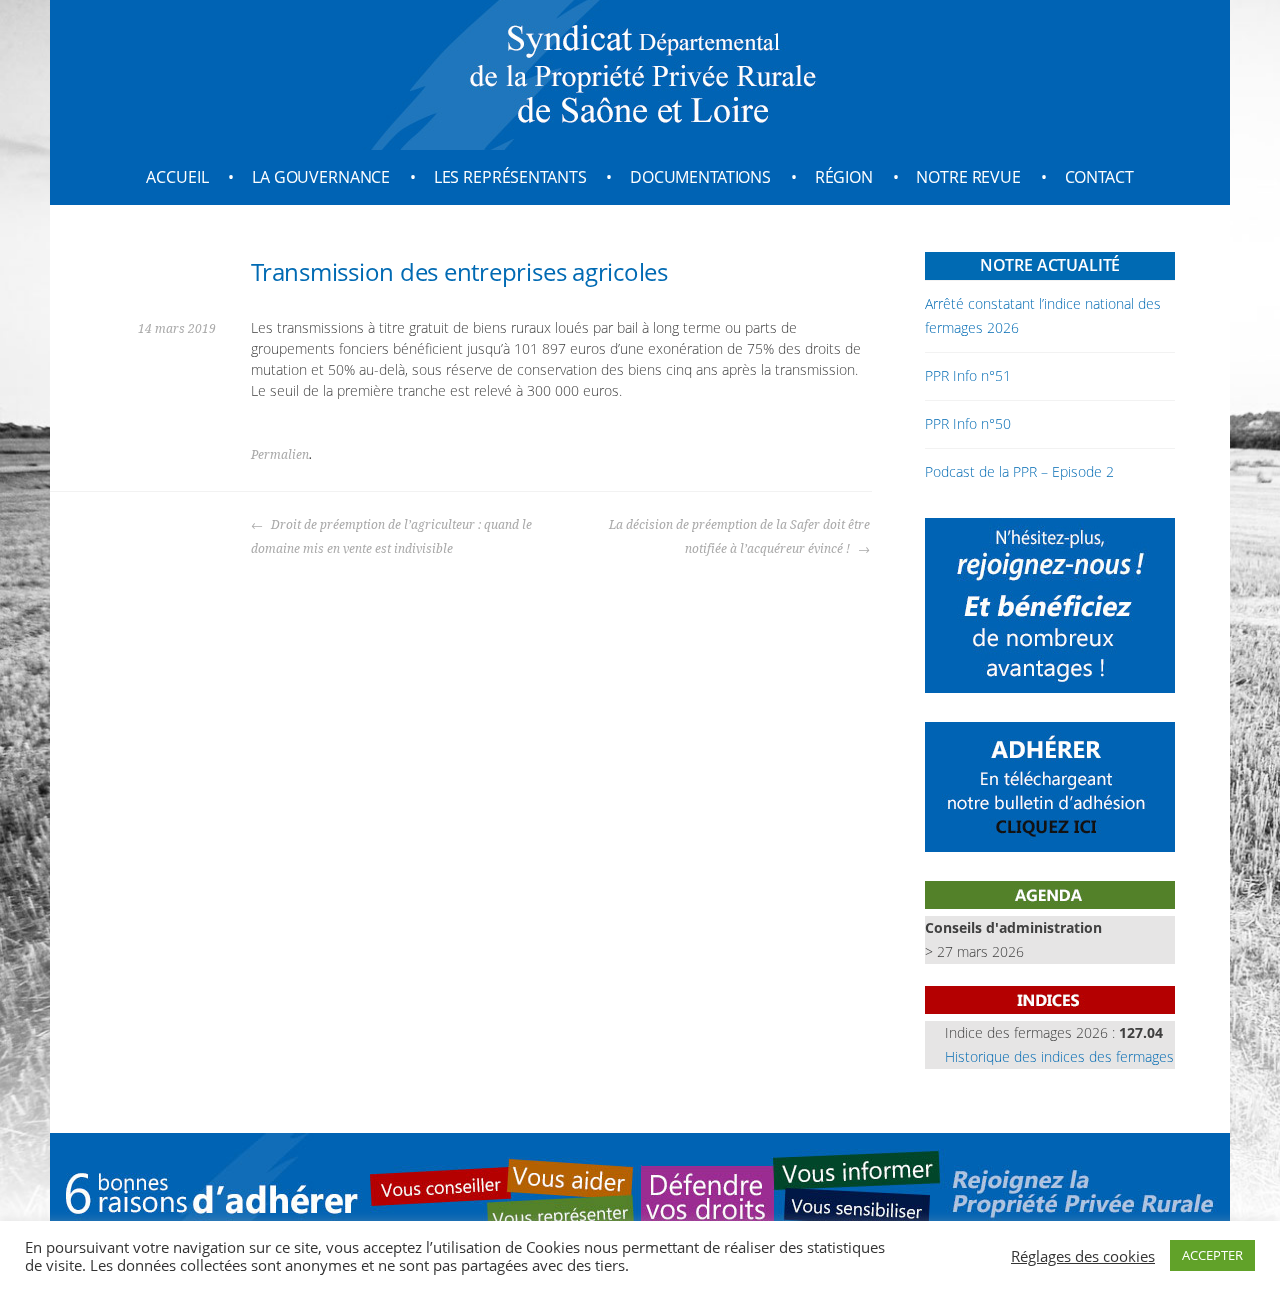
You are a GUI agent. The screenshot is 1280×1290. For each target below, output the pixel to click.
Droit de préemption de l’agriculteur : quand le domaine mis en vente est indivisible (391, 537)
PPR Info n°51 (968, 375)
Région (844, 177)
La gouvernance (321, 177)
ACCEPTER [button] (1212, 1255)
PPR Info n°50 (968, 423)
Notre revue (968, 177)
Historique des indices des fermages (1059, 1056)
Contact (1099, 177)
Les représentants (510, 177)
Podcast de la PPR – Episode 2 (1019, 471)
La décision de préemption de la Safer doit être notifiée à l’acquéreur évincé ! (739, 537)
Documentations (700, 177)
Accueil (177, 177)
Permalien (280, 455)
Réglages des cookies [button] (1083, 1256)
